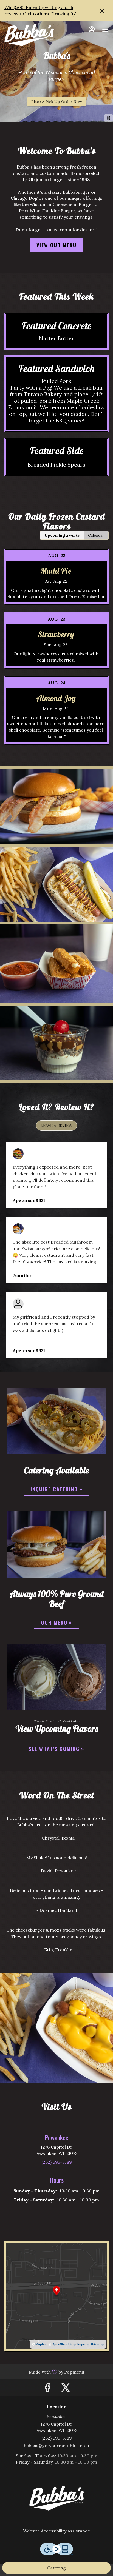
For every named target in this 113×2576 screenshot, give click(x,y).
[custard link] (56, 1677)
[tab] (62, 535)
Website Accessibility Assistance (56, 2531)
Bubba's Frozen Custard (56, 2498)
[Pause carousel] (109, 118)
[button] (56, 806)
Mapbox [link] (41, 2344)
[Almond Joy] (56, 714)
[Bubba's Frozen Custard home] (29, 35)
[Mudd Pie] (56, 580)
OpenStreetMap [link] (64, 2344)
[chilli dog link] (56, 1420)
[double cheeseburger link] (56, 1544)
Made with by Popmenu (44, 2372)
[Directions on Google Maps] (56, 2295)
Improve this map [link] (91, 2344)
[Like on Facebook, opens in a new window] (47, 2389)
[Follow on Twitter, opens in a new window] (66, 2389)
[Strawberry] (56, 644)
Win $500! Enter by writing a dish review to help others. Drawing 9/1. (42, 11)
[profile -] (92, 29)
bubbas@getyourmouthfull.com (56, 2446)
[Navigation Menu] (105, 30)
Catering (56, 2568)
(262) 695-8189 (57, 2438)
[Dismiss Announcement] (102, 11)
